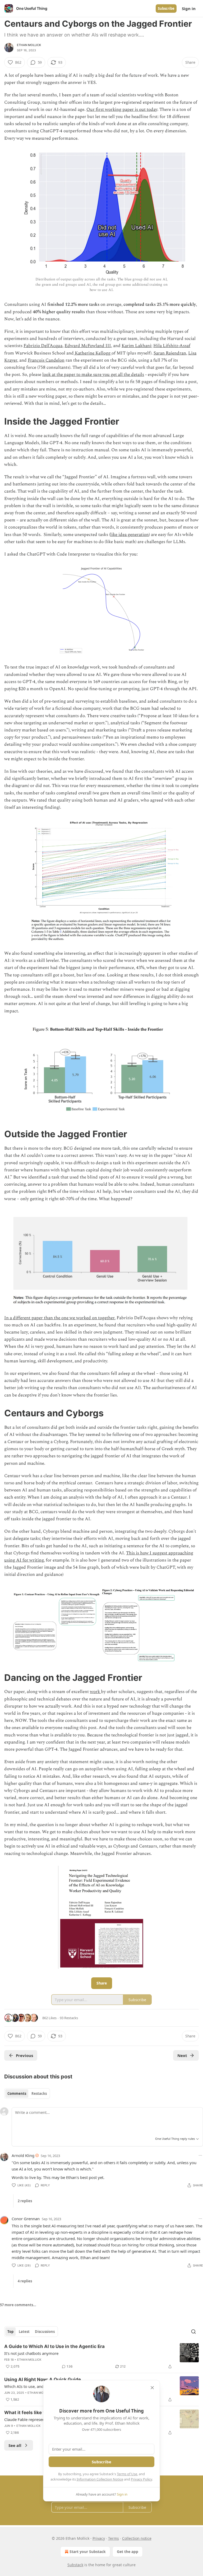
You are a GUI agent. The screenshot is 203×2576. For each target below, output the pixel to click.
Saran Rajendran (170, 353)
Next (182, 2055)
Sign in (189, 8)
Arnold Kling (23, 2155)
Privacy (99, 2538)
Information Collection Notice (100, 2479)
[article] (101, 2356)
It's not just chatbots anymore (31, 2353)
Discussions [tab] (45, 2332)
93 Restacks (69, 2018)
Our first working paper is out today (122, 110)
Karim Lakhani (136, 346)
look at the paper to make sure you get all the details (93, 375)
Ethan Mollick (29, 45)
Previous (24, 2055)
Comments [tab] (17, 2093)
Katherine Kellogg (93, 353)
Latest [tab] (24, 2332)
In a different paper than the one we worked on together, (60, 1318)
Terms (114, 2538)
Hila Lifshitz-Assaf (172, 346)
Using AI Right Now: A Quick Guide (43, 2379)
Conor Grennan (26, 2219)
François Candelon (46, 360)
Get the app (128, 2552)
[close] (152, 2388)
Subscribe (166, 8)
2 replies (25, 2201)
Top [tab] (10, 2332)
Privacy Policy (141, 2479)
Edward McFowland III (88, 346)
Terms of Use (127, 2474)
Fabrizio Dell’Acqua (43, 346)
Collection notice (137, 2538)
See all (15, 2445)
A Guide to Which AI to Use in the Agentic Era (54, 2346)
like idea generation (130, 535)
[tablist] (27, 2093)
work (95, 1692)
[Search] (193, 2332)
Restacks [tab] (39, 2093)
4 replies (25, 2281)
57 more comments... (18, 2305)
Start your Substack (88, 2552)
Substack (75, 2565)
